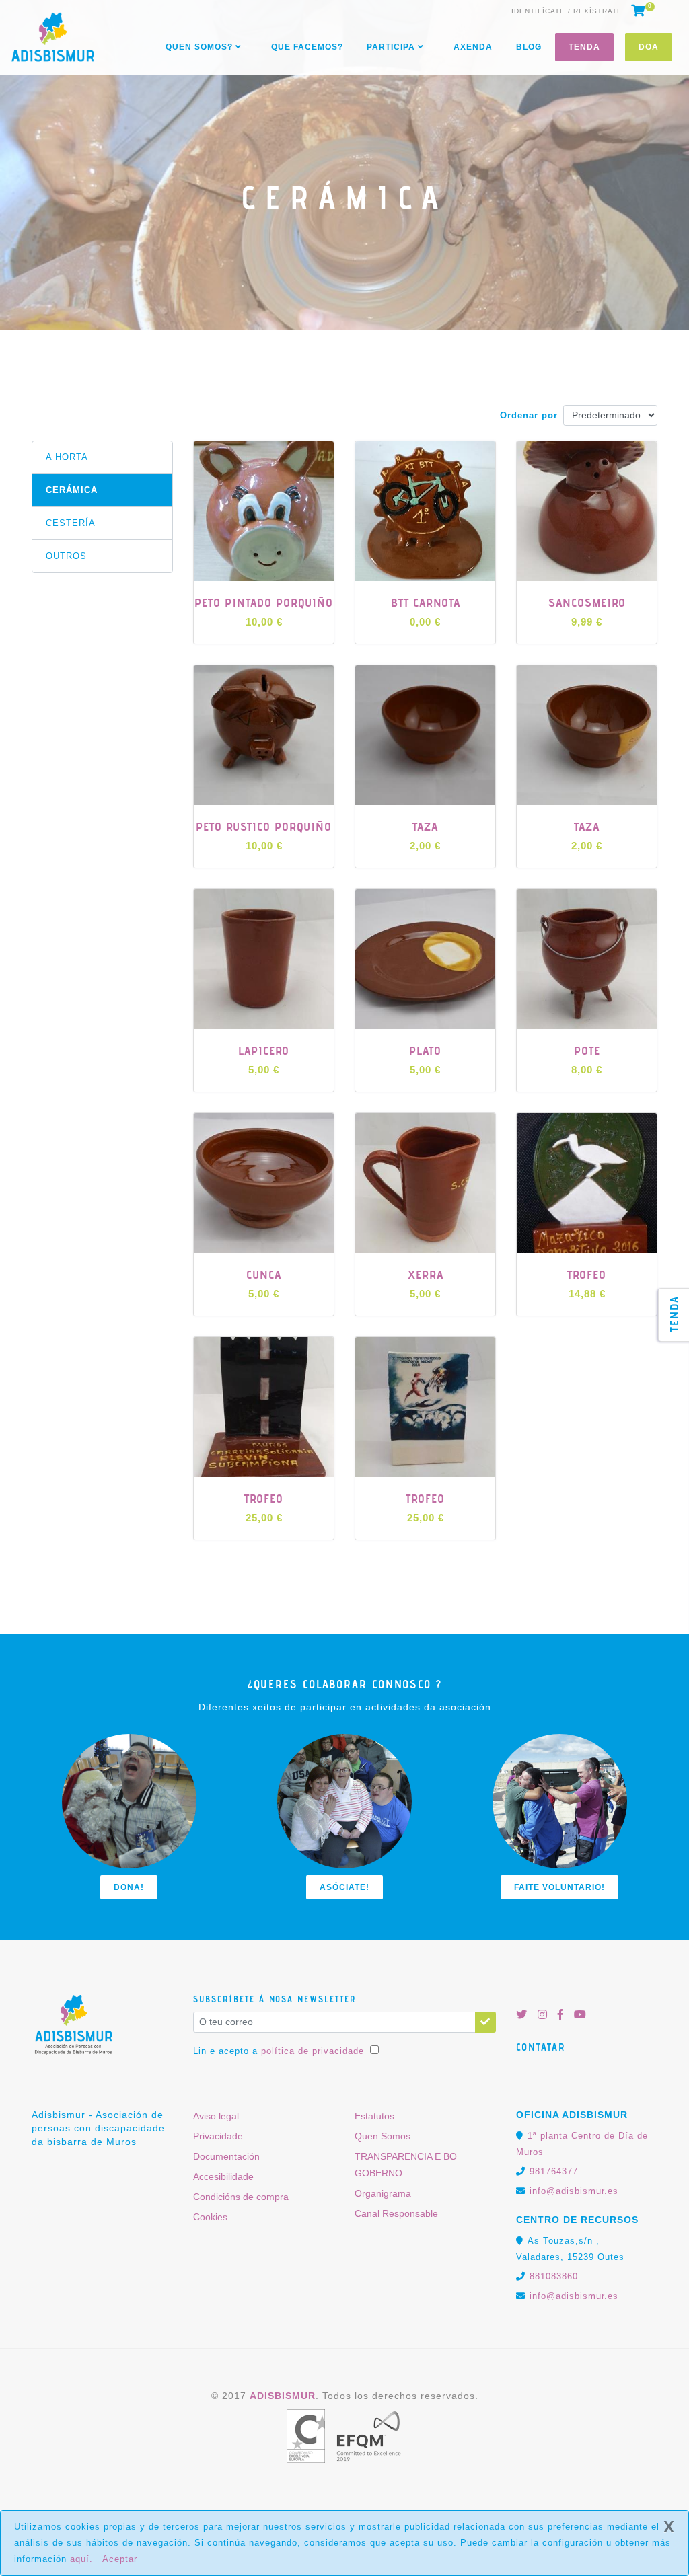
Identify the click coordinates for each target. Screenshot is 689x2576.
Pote (587, 1050)
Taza (425, 826)
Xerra (425, 1274)
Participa (392, 47)
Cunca (264, 1274)
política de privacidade (313, 2051)
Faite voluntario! (559, 1887)
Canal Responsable (396, 2213)
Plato (425, 1050)
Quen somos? (201, 47)
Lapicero (264, 1050)
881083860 (554, 2276)
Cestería (71, 523)
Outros (66, 556)
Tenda (584, 47)
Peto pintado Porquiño (264, 602)
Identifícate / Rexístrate (567, 11)
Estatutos (374, 2116)
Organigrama (383, 2193)
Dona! (129, 1887)
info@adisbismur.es (574, 2191)
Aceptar (120, 2559)
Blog (529, 47)
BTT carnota (426, 602)
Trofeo (587, 1274)
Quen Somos (383, 2136)
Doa (649, 47)
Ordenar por (529, 415)
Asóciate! (344, 1887)
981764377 (554, 2171)
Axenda (473, 47)
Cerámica (72, 490)
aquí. (81, 2559)
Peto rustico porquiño (264, 826)
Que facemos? (307, 47)
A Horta (67, 457)
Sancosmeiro (587, 602)
